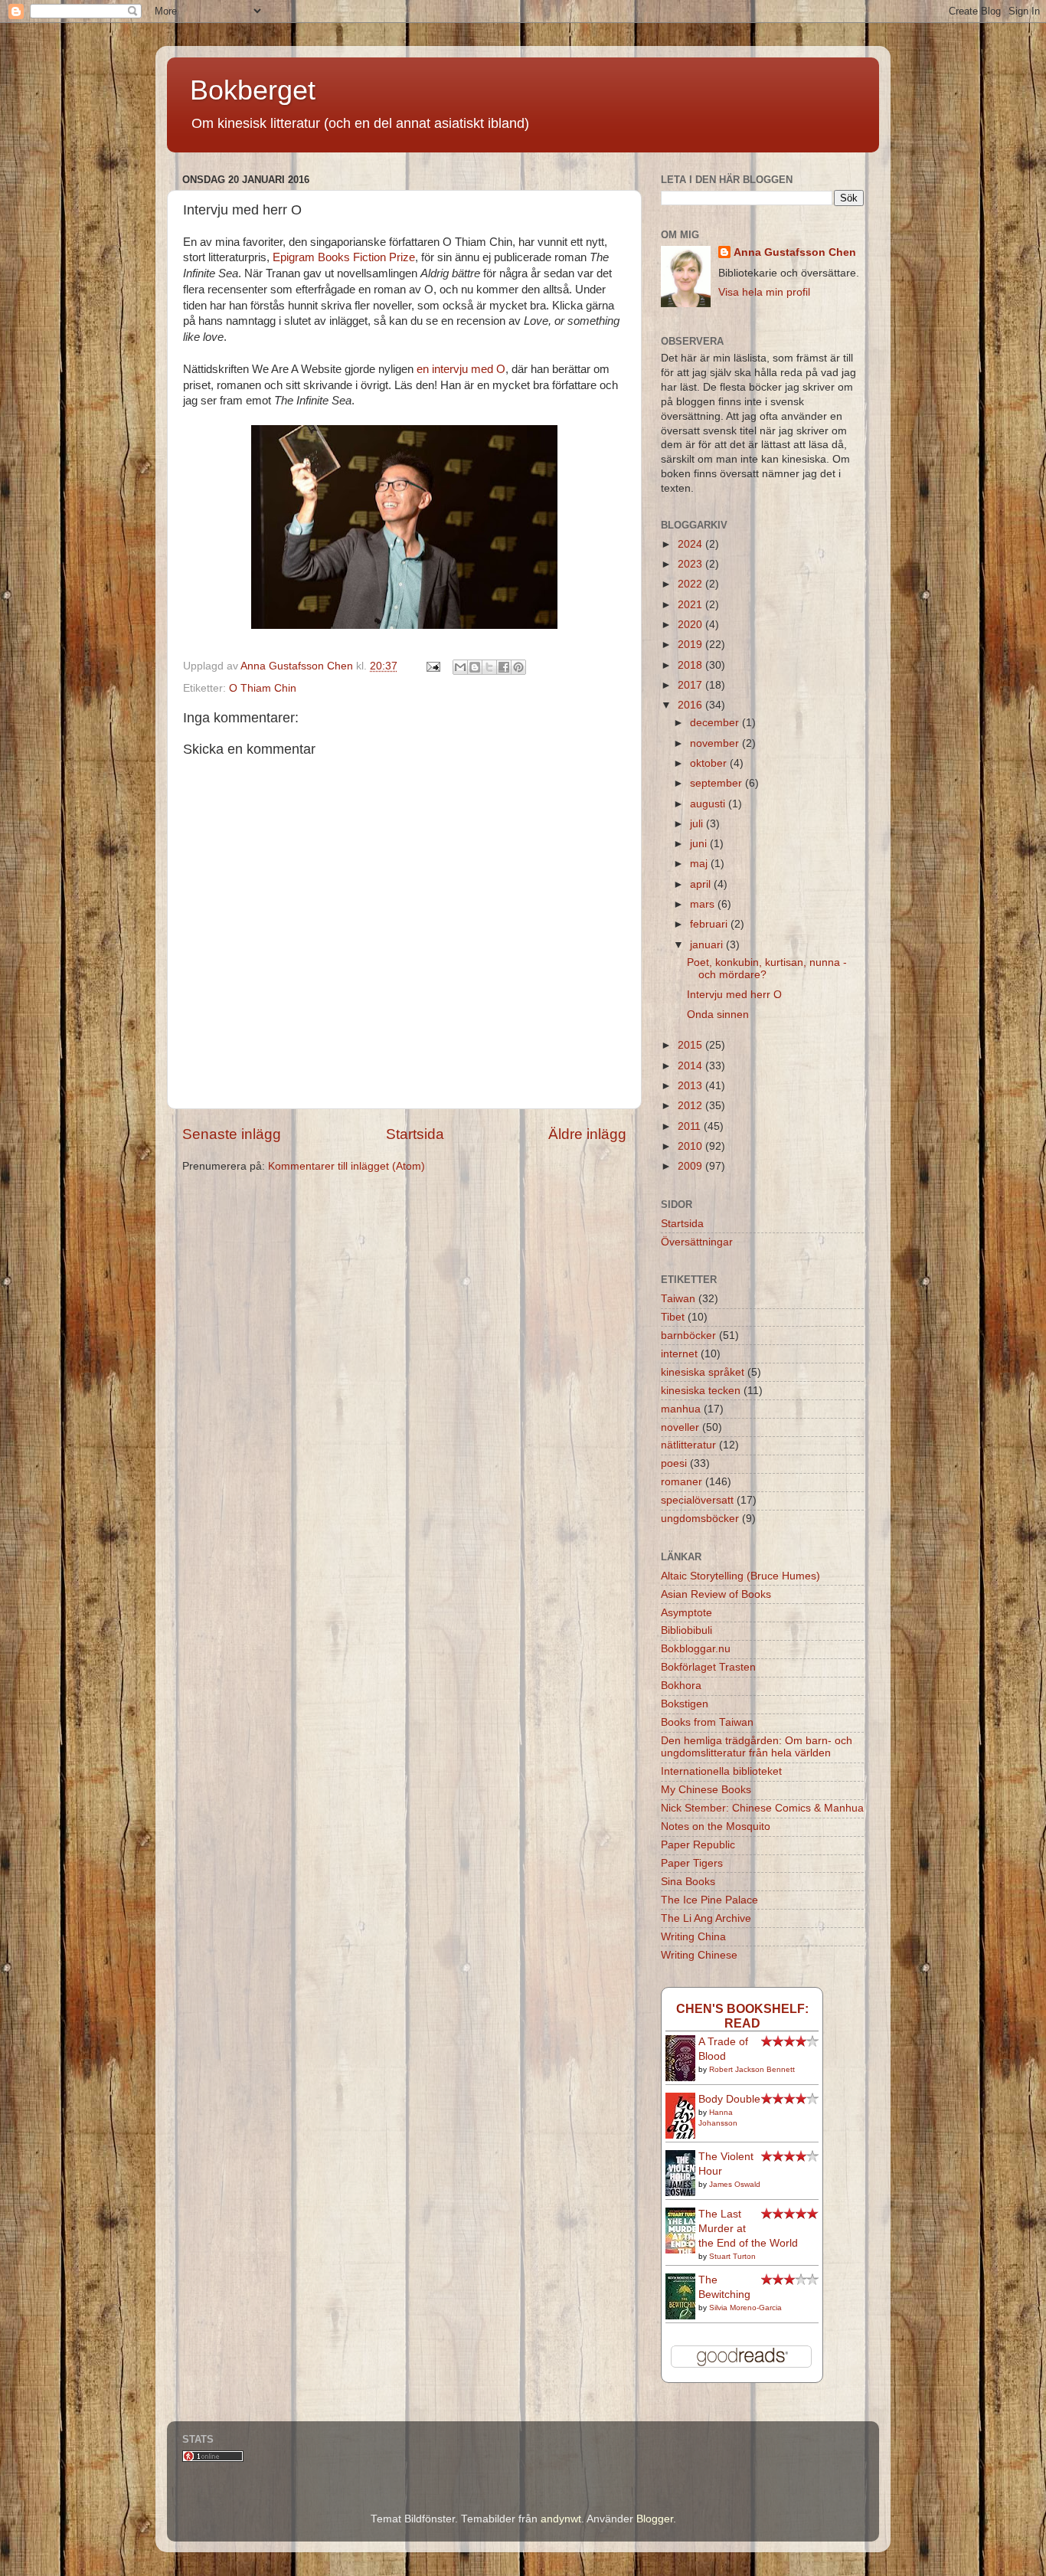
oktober (710, 763)
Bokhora (681, 1686)
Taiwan (678, 1299)
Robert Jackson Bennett (752, 2069)
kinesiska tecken (701, 1391)
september (717, 783)
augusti (709, 804)
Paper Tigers (692, 1863)
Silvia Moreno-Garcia (745, 2308)
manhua (681, 1409)
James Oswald (735, 2184)
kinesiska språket (703, 1372)
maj (700, 864)
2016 (691, 705)
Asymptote (686, 1613)
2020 (691, 625)
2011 (691, 1126)
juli (698, 824)
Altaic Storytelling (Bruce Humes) (740, 1576)
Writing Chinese (699, 1955)
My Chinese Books (706, 1790)
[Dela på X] (489, 667)
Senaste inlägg (232, 1134)
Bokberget (253, 90)
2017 (691, 685)
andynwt (561, 2519)
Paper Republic (698, 1845)
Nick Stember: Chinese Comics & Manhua (762, 1808)
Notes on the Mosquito (716, 1826)
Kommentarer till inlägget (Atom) (346, 1166)
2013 (691, 1086)
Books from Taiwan (707, 1722)
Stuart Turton (732, 2256)
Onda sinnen (718, 1015)
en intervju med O (461, 369)
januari (708, 945)
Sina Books (688, 1882)
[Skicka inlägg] (432, 666)
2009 (691, 1166)
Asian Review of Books (716, 1594)
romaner (682, 1482)
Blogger (655, 2519)
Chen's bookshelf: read (742, 2016)
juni (700, 844)
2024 (691, 544)
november (716, 743)
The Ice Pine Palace (709, 1900)
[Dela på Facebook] (504, 667)
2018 (691, 665)
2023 (691, 564)
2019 (691, 645)
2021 (691, 605)
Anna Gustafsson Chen (795, 252)
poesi (674, 1463)
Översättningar (697, 1242)
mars (704, 904)
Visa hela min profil (764, 292)
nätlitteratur (688, 1445)
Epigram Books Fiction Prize (344, 257)
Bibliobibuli (686, 1630)
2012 (691, 1106)
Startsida (415, 1134)
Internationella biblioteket (721, 1771)
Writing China (693, 1937)
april (702, 884)
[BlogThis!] (475, 667)
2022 (691, 584)
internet (679, 1354)
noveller (680, 1427)
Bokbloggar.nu (696, 1649)
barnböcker (688, 1335)
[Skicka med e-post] (460, 667)
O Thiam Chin (263, 688)
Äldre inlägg (587, 1134)
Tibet (673, 1317)
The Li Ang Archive (706, 1918)
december (716, 723)
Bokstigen (685, 1704)
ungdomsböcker (700, 1519)
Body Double (729, 2099)
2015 (691, 1045)
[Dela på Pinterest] (518, 667)
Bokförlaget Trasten (708, 1667)
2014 (691, 1066)
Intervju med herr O (734, 995)
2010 (691, 1146)
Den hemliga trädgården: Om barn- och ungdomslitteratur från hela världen (757, 1747)
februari (710, 924)
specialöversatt (697, 1500)
